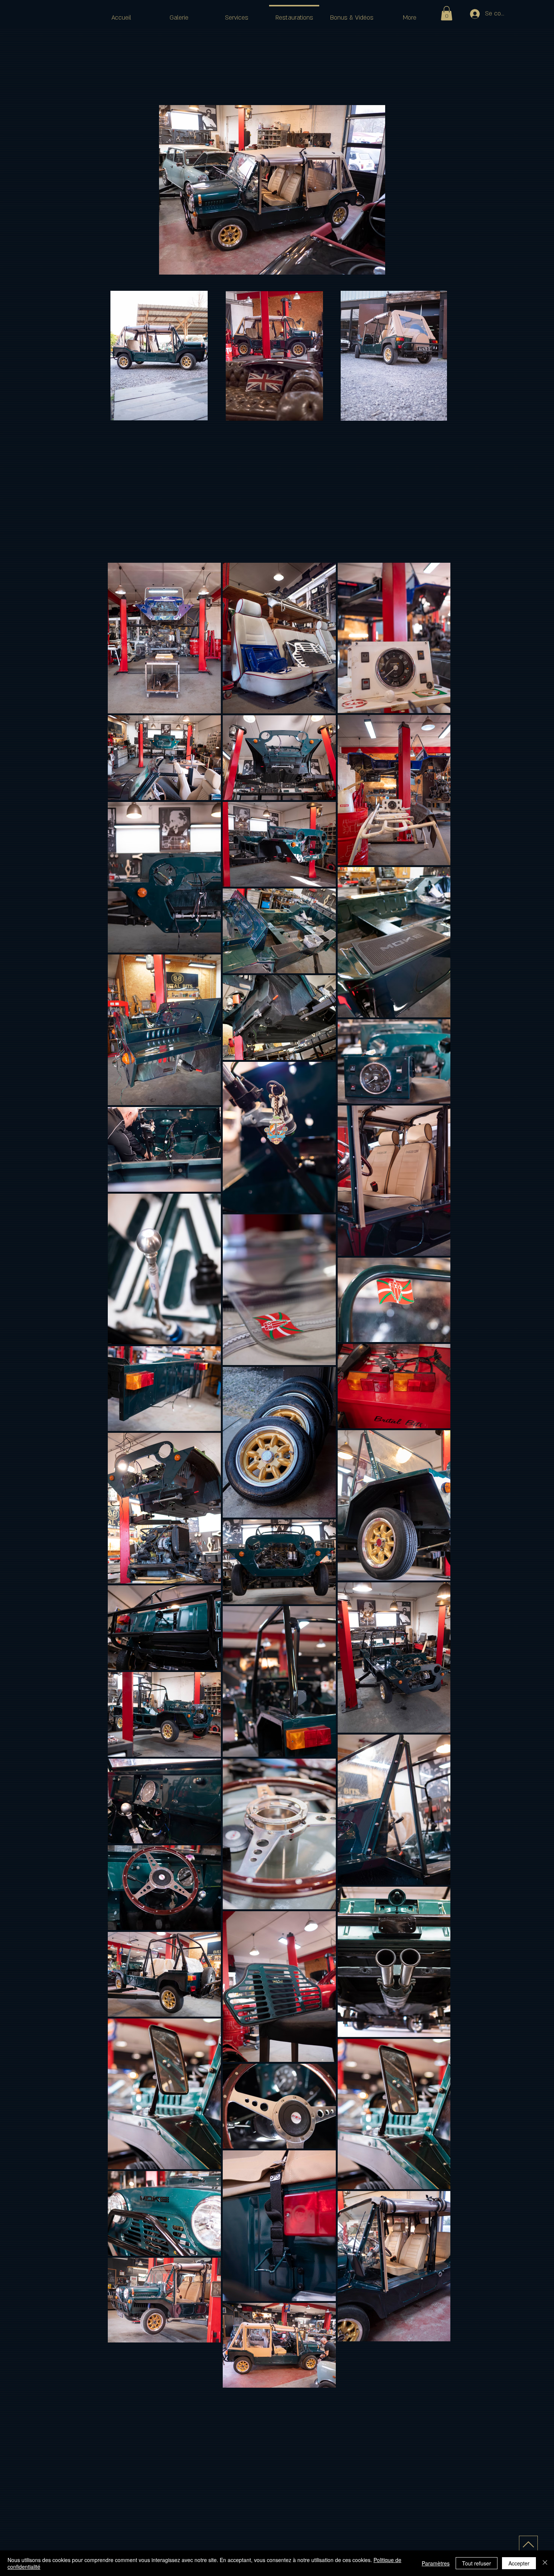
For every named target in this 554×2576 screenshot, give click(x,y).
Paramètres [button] (436, 2563)
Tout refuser (477, 2563)
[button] (447, 13)
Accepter (519, 2563)
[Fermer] (545, 2563)
